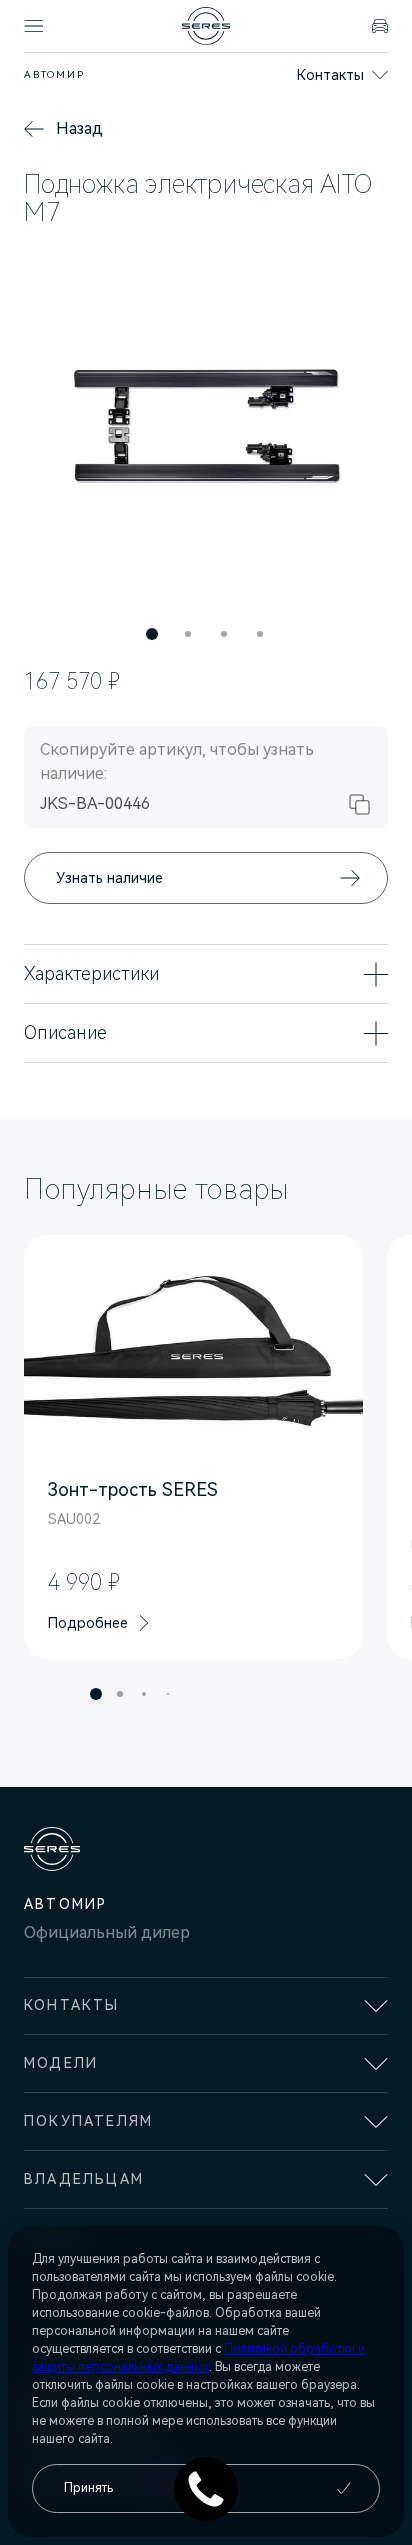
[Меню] (34, 26)
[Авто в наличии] (380, 26)
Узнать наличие (109, 878)
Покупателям (88, 2121)
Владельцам (84, 2179)
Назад (79, 128)
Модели (61, 2063)
